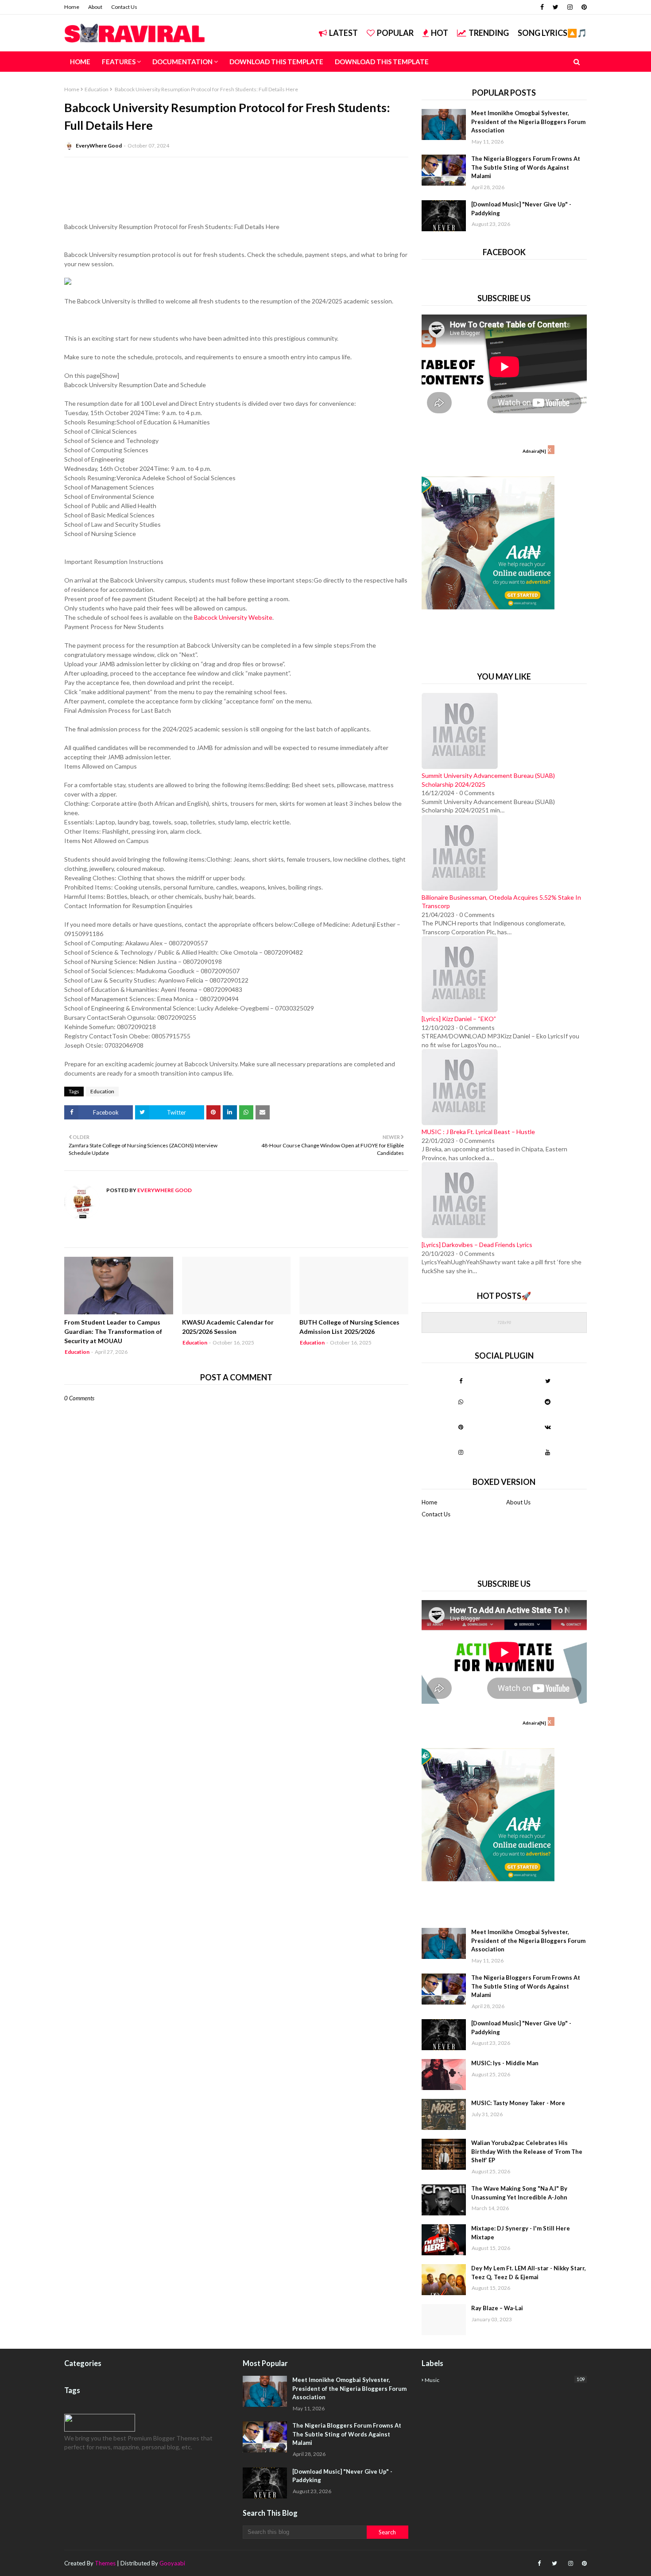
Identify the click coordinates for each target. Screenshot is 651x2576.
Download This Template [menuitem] (276, 62)
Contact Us (124, 7)
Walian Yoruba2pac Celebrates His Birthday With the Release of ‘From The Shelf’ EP (527, 2151)
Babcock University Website (233, 617)
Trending (489, 33)
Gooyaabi (172, 2563)
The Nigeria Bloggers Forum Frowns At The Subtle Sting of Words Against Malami (526, 167)
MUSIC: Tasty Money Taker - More (518, 2103)
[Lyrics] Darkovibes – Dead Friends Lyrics (477, 1245)
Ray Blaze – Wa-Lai (497, 2308)
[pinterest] (583, 7)
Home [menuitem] (80, 62)
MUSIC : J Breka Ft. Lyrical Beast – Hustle (478, 1132)
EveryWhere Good (99, 146)
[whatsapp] (461, 1402)
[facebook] (542, 7)
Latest (343, 33)
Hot (440, 33)
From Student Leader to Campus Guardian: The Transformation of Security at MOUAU (113, 1331)
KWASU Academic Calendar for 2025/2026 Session (228, 1327)
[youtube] (548, 1452)
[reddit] (548, 1402)
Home (72, 7)
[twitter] (556, 7)
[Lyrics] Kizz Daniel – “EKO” (459, 1019)
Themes (105, 2563)
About (95, 7)
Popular (395, 33)
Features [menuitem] (119, 62)
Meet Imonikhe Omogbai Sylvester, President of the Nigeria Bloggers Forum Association (528, 122)
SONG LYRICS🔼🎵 (552, 33)
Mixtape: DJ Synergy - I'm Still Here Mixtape (521, 2233)
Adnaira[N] (534, 451)
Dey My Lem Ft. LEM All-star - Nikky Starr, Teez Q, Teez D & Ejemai (529, 2273)
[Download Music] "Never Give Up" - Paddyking (521, 209)
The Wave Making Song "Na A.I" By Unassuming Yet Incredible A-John (519, 2193)
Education (97, 89)
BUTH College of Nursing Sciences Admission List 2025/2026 (349, 1327)
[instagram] (570, 7)
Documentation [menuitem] (182, 62)
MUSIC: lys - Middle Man (505, 2063)
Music (505, 2380)
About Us (518, 1502)
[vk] (548, 1427)
